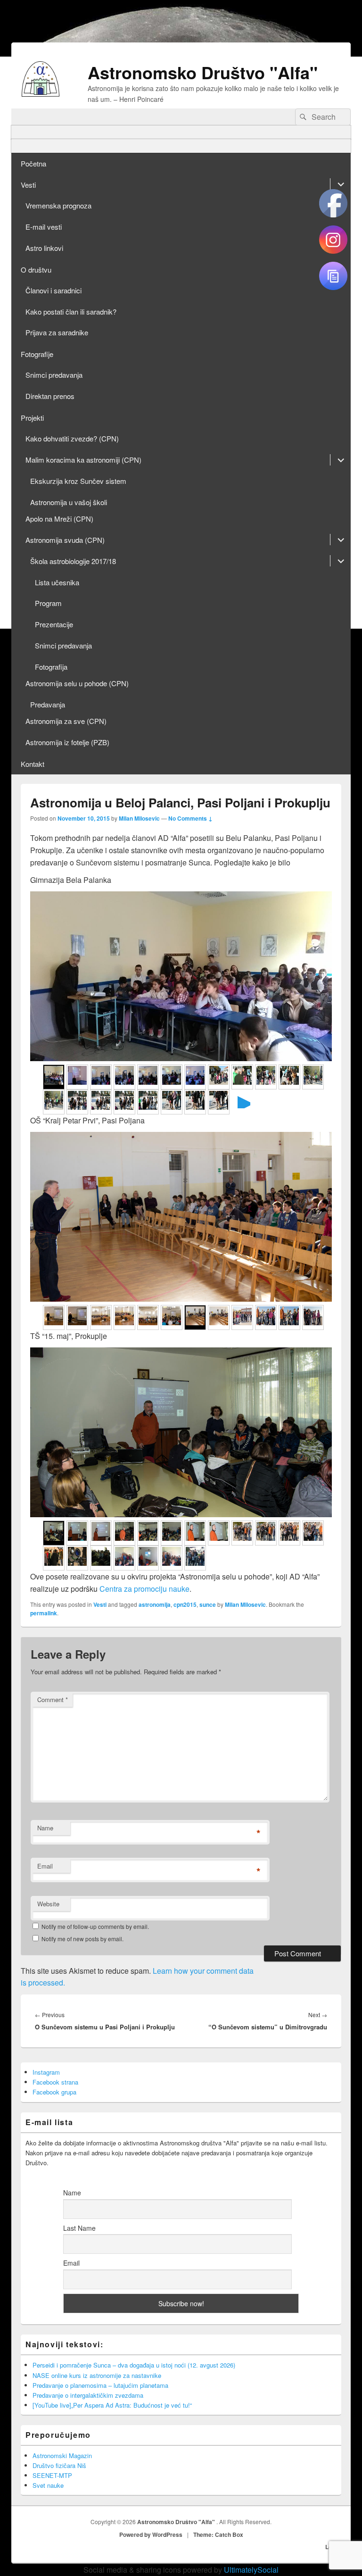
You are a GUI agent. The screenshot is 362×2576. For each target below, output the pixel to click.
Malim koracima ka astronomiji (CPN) (83, 460)
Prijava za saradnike (57, 332)
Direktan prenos (50, 396)
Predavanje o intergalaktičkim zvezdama (88, 2395)
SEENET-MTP (52, 2475)
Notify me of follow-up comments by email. (95, 1926)
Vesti (28, 185)
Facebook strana (55, 2082)
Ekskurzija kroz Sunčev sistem (78, 481)
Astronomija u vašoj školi (69, 502)
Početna (33, 163)
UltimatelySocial (251, 2570)
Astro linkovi (44, 248)
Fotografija (51, 667)
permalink (44, 1613)
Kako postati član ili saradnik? (71, 312)
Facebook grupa (54, 2092)
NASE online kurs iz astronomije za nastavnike (97, 2375)
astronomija (155, 1604)
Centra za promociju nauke (144, 1589)
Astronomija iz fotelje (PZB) (67, 742)
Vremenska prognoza (58, 205)
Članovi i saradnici (53, 290)
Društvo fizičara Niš (59, 2465)
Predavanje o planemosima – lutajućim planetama (100, 2385)
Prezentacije (54, 624)
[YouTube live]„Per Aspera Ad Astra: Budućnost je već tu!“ (112, 2405)
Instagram (46, 2072)
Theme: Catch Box (218, 2534)
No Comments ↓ (190, 818)
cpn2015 (185, 1604)
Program (48, 603)
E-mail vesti (44, 227)
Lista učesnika (57, 582)
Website (48, 1904)
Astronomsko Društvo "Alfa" (203, 72)
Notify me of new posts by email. (82, 1939)
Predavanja (48, 704)
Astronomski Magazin (62, 2456)
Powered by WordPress (151, 2534)
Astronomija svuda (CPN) (65, 540)
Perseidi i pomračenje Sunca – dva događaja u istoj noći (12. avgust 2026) (134, 2365)
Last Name (79, 2228)
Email (45, 1866)
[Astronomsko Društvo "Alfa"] (41, 94)
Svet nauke (48, 2485)
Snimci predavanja (54, 375)
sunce (208, 1604)
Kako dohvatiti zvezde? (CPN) (72, 438)
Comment (53, 1699)
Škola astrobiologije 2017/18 (73, 561)
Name (45, 1828)
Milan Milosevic (139, 818)
